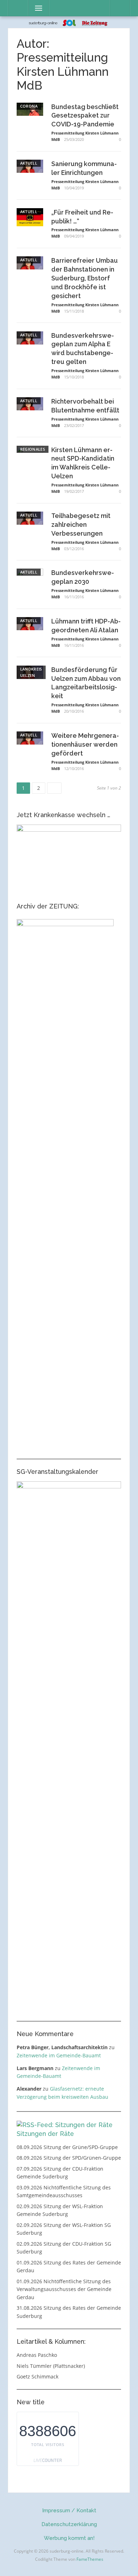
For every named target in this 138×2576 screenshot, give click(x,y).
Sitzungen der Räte (45, 2134)
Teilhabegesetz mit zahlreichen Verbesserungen (81, 525)
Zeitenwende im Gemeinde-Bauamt (59, 2055)
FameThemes (90, 2559)
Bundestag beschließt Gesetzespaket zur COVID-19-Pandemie (85, 116)
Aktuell (29, 163)
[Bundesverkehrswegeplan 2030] (30, 834)
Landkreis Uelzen (31, 672)
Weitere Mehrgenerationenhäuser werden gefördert (85, 744)
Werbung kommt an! (69, 2538)
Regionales (33, 449)
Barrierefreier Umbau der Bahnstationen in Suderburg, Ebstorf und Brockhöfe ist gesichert (85, 278)
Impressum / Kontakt (69, 2511)
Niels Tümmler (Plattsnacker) (51, 2366)
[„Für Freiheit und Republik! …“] (30, 216)
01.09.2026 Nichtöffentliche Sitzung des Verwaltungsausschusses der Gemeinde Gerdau (64, 2289)
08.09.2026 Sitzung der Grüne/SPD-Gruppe (67, 2147)
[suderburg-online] (69, 22)
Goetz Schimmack (38, 2376)
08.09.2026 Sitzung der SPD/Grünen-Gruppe (69, 2158)
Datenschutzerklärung (69, 2524)
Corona (29, 106)
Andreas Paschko (37, 2355)
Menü (36, 8)
